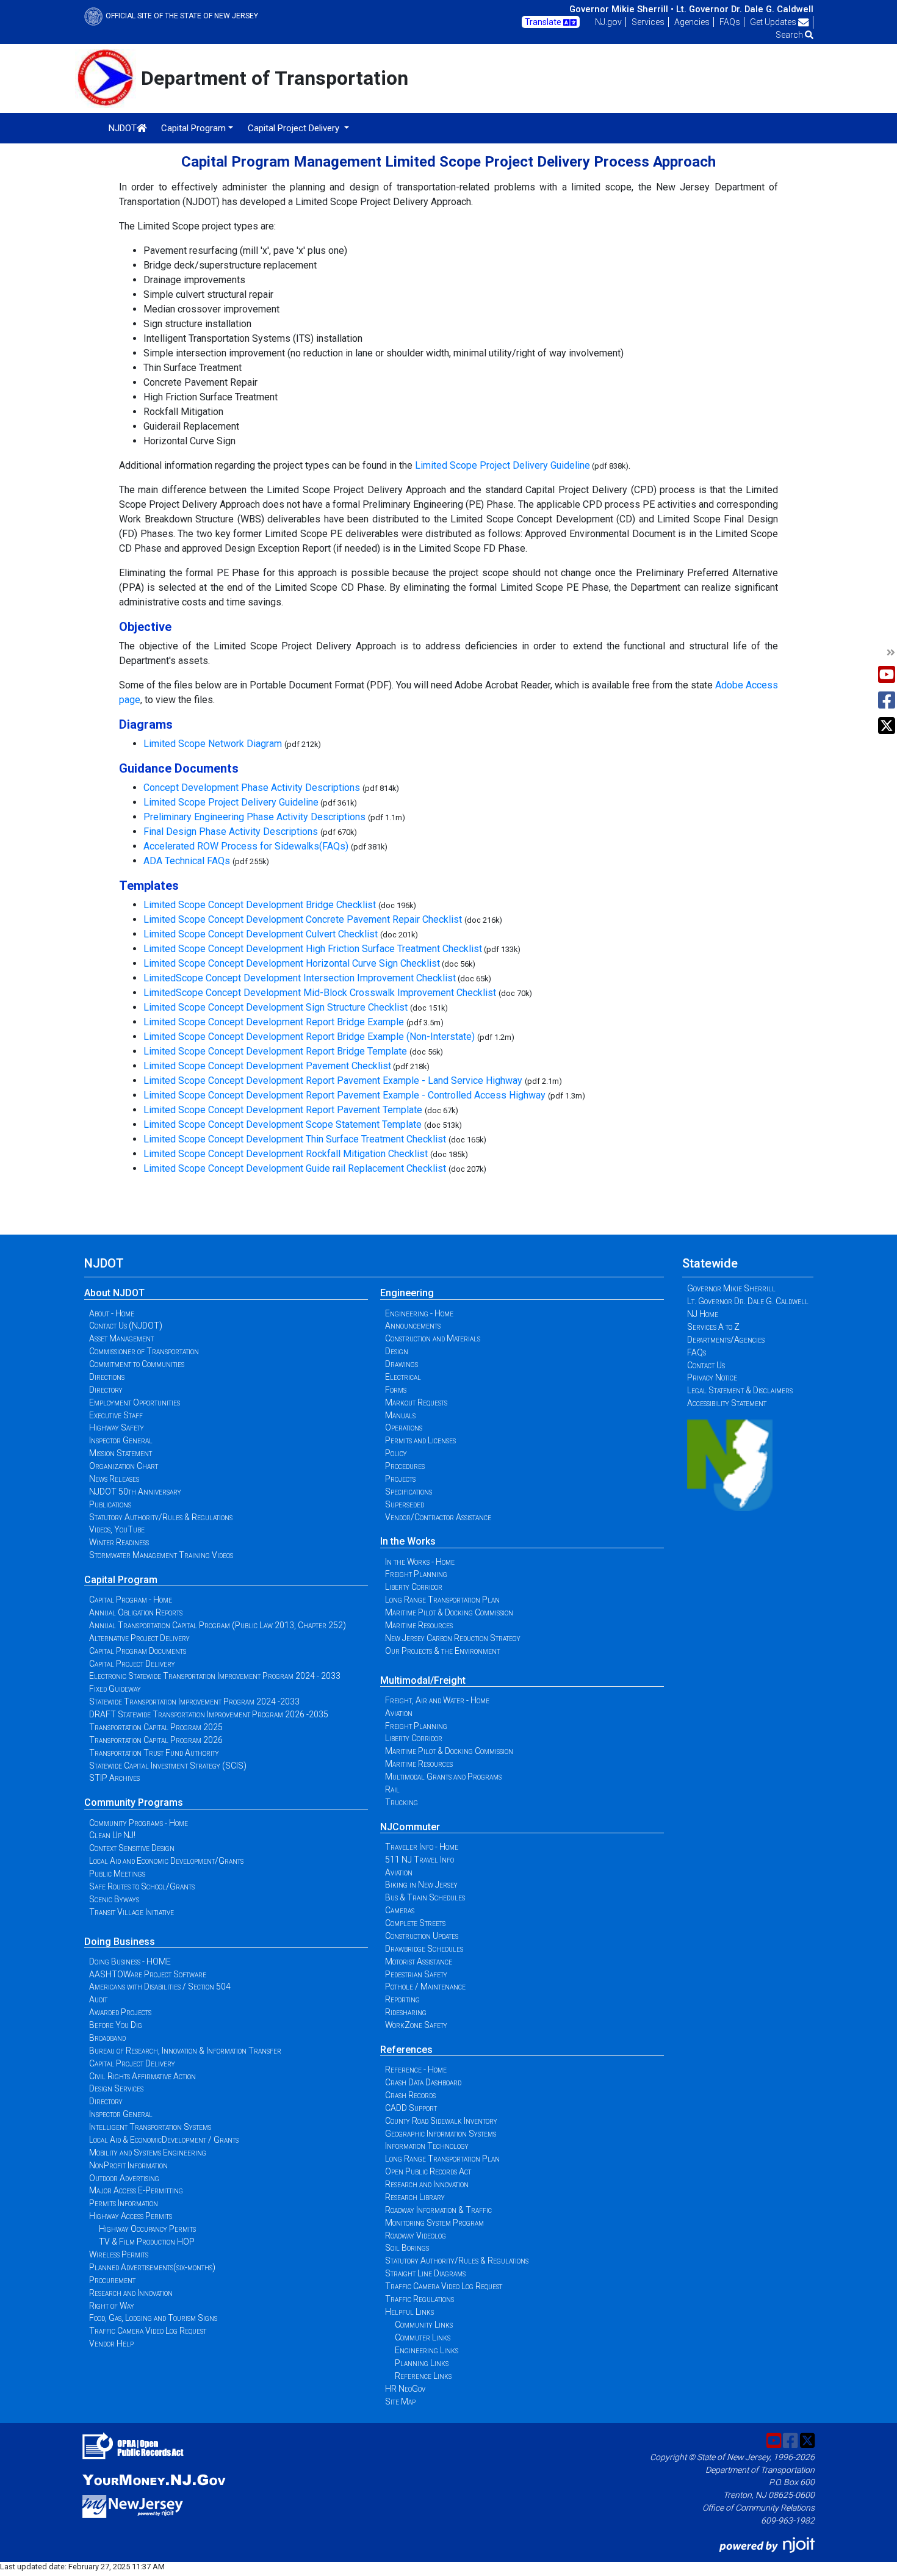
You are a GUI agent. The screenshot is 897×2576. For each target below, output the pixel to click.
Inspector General (121, 1440)
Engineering (407, 1293)
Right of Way (112, 2306)
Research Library (415, 2197)
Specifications (409, 1492)
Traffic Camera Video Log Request (148, 2331)
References (406, 2050)
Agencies (692, 22)
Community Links (424, 2325)
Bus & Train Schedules (425, 1897)
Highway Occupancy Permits (147, 2229)
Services (648, 22)
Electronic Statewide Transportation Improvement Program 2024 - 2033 (215, 1676)
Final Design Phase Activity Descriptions (231, 832)
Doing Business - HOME (130, 1961)
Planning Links (422, 2363)
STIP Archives (114, 1778)
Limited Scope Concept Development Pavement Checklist (267, 1066)
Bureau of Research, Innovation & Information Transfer (185, 2051)
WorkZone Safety (416, 2025)
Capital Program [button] (193, 128)
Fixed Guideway (115, 1689)
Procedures (405, 1466)
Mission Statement (121, 1453)
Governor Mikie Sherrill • (621, 9)
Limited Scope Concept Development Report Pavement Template (283, 1110)
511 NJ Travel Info (420, 1860)
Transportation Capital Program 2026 (156, 1740)
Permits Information (124, 2203)
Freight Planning (416, 1574)
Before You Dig (116, 2025)
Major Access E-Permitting (136, 2190)
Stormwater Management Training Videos (161, 1555)
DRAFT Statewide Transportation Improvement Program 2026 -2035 (209, 1714)
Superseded (405, 1504)
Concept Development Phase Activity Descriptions (252, 788)
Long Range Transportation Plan (442, 1600)
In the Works (408, 1541)
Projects (400, 1479)
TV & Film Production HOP (147, 2242)
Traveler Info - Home (422, 1847)
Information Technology (427, 2146)
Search (790, 35)
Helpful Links (409, 2312)
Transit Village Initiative (131, 1912)
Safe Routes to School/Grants (142, 1886)
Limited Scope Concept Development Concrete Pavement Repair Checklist (303, 919)
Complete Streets (415, 1923)
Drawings (402, 1364)
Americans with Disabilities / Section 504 (160, 1986)
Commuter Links (423, 2337)
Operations (404, 1427)
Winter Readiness (119, 1542)
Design (397, 1351)
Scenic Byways (114, 1899)
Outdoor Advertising (124, 2178)
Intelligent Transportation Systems (150, 2127)
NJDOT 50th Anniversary (135, 1492)
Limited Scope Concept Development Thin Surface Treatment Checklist (295, 1139)
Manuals (400, 1415)
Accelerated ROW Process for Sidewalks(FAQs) (246, 846)
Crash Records (410, 2095)
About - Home (112, 1313)
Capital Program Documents (138, 1651)
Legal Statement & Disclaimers (740, 1390)
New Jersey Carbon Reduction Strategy (453, 1638)
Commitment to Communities (137, 1364)
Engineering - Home (419, 1313)
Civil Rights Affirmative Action (142, 2076)
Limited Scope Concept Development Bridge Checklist (260, 905)
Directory (106, 1390)
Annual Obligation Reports (136, 1612)
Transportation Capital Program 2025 (156, 1727)
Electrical (403, 1377)
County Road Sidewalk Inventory (441, 2121)
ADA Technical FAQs (187, 861)
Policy (396, 1453)
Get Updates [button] (774, 22)
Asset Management (121, 1338)
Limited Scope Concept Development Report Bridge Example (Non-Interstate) (309, 1037)
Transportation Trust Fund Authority (154, 1753)
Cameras (400, 1910)
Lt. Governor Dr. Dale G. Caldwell (745, 9)
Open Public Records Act (428, 2171)
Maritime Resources (419, 1625)
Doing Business (120, 1942)
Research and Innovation (131, 2293)
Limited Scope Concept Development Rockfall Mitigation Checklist (286, 1154)
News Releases (114, 1479)
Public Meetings (117, 1874)
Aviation (399, 1713)
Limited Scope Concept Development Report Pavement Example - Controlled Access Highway (344, 1095)
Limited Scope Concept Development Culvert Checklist (261, 934)
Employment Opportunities (135, 1402)
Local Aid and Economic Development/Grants (166, 1861)
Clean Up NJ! (112, 1835)
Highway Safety (117, 1427)
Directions (107, 1377)
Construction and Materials (433, 1338)
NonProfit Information (128, 2165)
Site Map (400, 2401)
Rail (392, 1789)
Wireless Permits (119, 2254)
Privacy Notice (712, 1377)
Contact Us (706, 1365)
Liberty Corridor (414, 1587)
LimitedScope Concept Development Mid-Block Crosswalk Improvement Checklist (321, 993)
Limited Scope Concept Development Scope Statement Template (283, 1124)
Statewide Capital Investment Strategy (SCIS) (168, 1766)
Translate (544, 22)
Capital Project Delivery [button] (295, 128)
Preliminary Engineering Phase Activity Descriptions (254, 817)
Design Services (116, 2088)
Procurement (112, 2280)
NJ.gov (608, 22)
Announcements (413, 1326)
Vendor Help (111, 2343)
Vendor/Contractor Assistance (438, 1517)
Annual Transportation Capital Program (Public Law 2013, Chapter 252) (218, 1625)
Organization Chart (124, 1466)
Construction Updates (422, 1936)
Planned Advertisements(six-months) (152, 2267)
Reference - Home (416, 2069)
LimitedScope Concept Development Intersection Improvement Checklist (300, 978)
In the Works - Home (420, 1562)
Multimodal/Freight (423, 1680)
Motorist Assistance (419, 1961)
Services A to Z (713, 1327)
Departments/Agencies (726, 1340)
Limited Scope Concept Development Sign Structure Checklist (277, 1007)
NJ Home (703, 1314)
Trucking (402, 1802)
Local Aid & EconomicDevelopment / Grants (164, 2140)
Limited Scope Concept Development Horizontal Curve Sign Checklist (292, 963)
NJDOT (123, 128)
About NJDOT (114, 1293)
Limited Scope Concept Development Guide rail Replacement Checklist (295, 1168)
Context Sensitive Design (132, 1848)
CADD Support (411, 2108)
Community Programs (134, 1802)
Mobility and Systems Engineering (148, 2152)
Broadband (107, 2038)
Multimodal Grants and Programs (443, 1777)
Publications (110, 1504)
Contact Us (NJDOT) (126, 1326)
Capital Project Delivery (132, 1664)
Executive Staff (116, 1415)
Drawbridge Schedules (424, 1949)
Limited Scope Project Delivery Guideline (503, 465)
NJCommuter (410, 1827)
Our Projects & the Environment (442, 1651)
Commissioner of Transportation (144, 1351)
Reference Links (423, 2376)
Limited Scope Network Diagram (213, 744)
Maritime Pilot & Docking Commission (449, 1612)
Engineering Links (427, 2350)
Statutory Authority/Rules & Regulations (161, 1517)
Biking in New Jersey (421, 1885)
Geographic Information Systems (441, 2134)
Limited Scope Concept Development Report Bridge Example (274, 1022)
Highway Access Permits (131, 2216)
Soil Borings (407, 2248)
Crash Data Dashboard (423, 2082)
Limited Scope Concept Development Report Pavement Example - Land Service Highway (333, 1081)
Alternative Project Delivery (139, 1638)
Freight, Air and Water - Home (437, 1700)
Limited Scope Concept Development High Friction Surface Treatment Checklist (313, 949)
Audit (98, 1999)
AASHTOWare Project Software (148, 1974)
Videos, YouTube (117, 1529)
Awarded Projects (120, 2012)
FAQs (730, 22)
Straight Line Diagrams (425, 2273)
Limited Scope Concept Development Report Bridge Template (275, 1051)
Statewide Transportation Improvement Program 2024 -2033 (194, 1701)
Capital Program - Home (131, 1600)
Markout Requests (416, 1402)
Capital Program (121, 1580)
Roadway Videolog (416, 2235)
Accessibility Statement (727, 1403)
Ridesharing (406, 2012)
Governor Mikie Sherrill (731, 1288)
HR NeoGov (405, 2389)
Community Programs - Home (139, 1823)
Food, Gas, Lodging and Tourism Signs (153, 2318)
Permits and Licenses (420, 1440)
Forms (396, 1390)
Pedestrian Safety (416, 1974)
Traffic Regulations (420, 2299)
